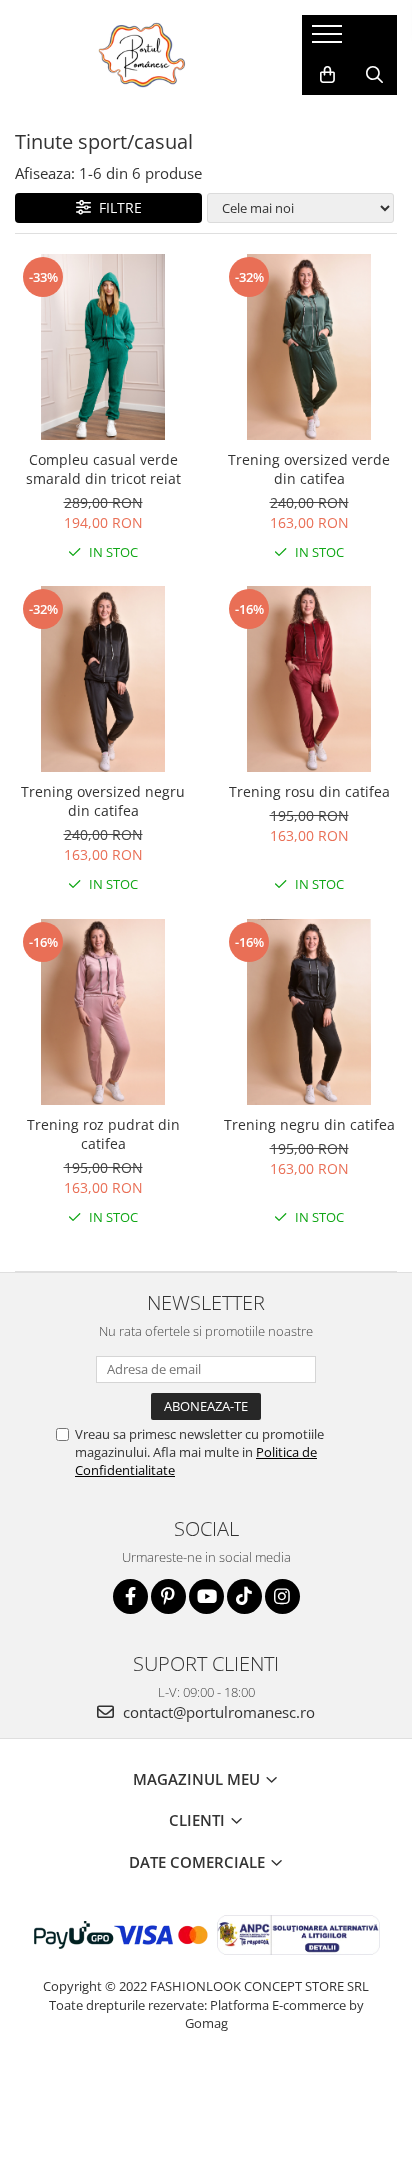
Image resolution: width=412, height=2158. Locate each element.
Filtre (116, 207)
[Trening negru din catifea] (309, 1012)
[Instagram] (282, 1596)
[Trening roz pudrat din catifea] (103, 1012)
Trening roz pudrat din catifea (103, 1134)
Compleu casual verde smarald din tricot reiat (103, 469)
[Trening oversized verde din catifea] (309, 347)
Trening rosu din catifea (309, 791)
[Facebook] (130, 1596)
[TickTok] (244, 1596)
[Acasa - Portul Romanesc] (143, 55)
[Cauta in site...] (374, 75)
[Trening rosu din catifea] (309, 679)
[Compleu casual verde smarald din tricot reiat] (103, 347)
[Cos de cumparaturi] (327, 75)
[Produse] (329, 40)
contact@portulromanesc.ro (217, 1712)
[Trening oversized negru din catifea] (103, 679)
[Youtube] (206, 1596)
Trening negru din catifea (309, 1124)
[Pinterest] (168, 1596)
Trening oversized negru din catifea (103, 801)
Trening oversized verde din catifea (309, 469)
